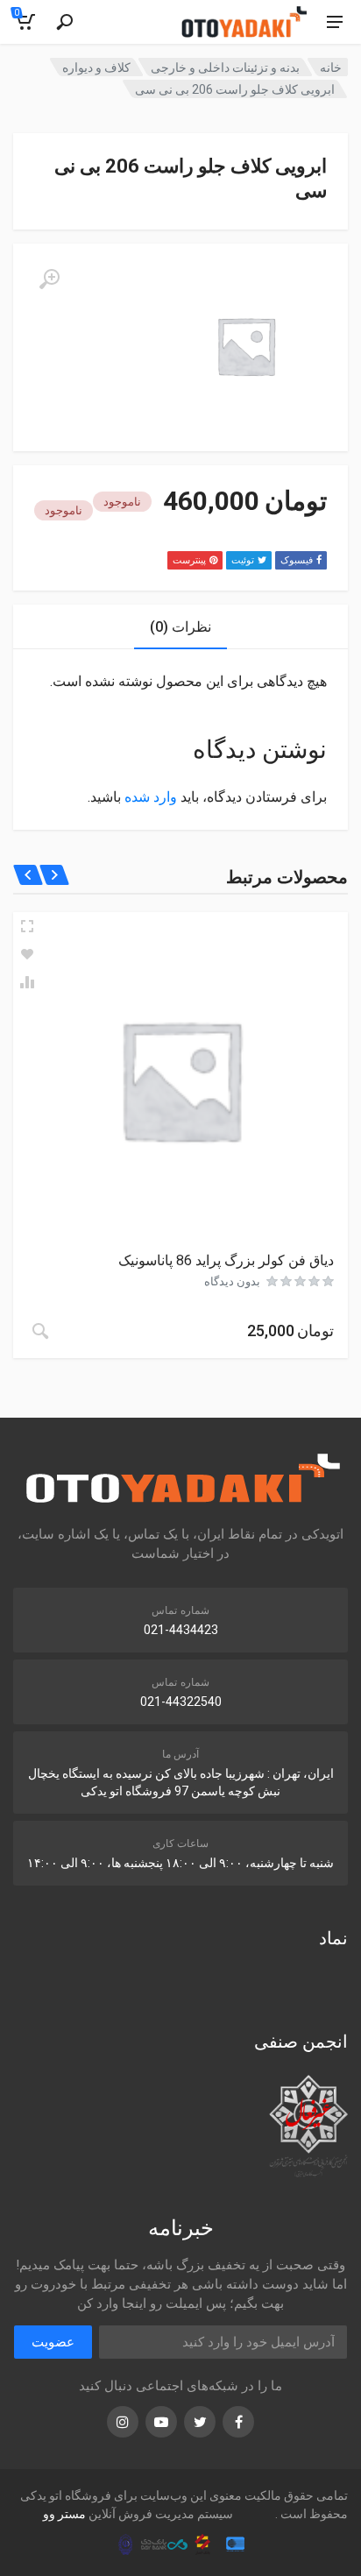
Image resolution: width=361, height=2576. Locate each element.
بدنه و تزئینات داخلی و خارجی (225, 67)
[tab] (180, 627)
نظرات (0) (180, 627)
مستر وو (64, 2514)
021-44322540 (181, 1702)
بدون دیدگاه (232, 1281)
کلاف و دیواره (96, 67)
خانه (331, 67)
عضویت (53, 2342)
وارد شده (151, 797)
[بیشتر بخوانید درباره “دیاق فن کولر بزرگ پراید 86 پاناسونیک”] (40, 1331)
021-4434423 (181, 1630)
